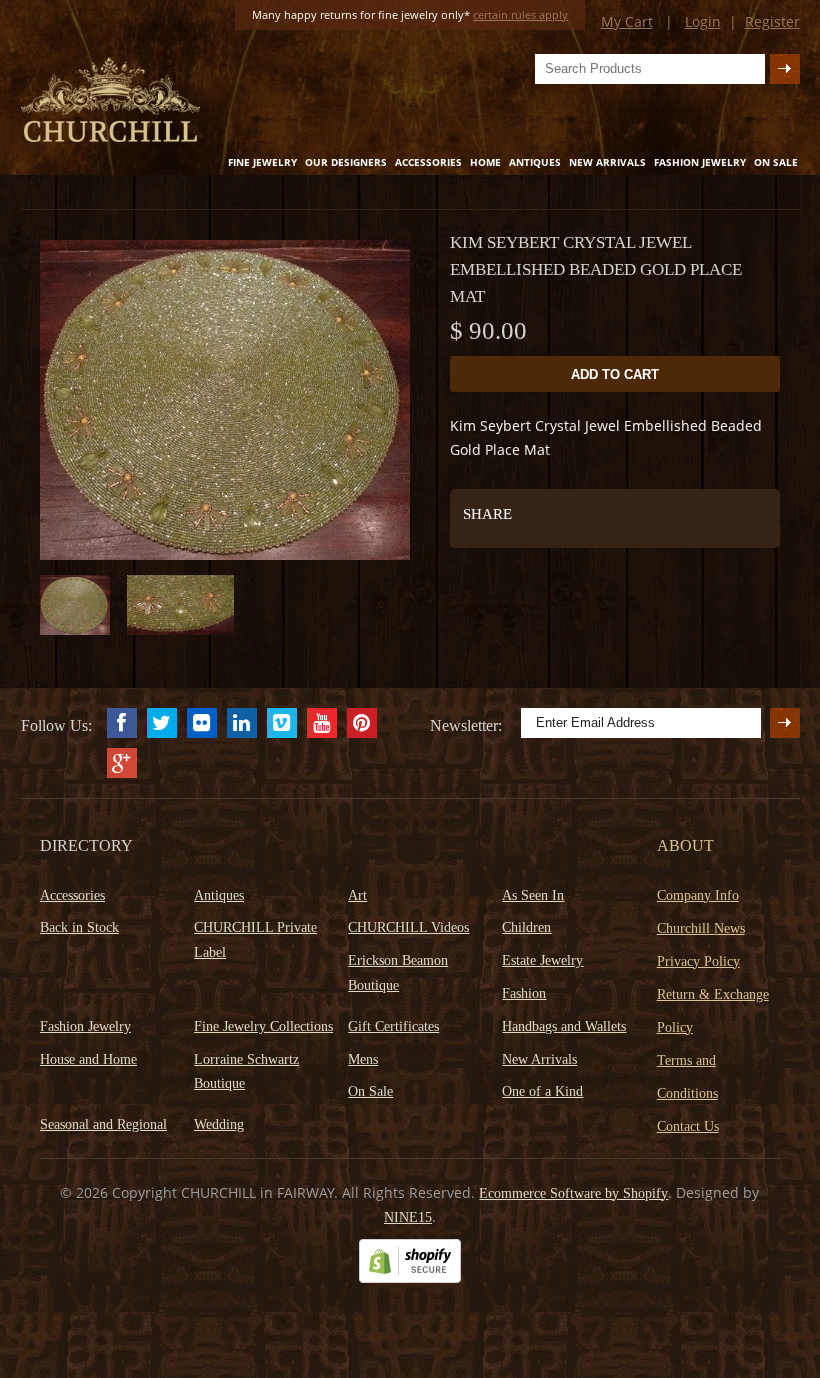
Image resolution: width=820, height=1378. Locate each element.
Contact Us (688, 1126)
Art (357, 895)
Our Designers (346, 162)
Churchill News (701, 928)
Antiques (535, 162)
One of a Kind (542, 1091)
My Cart (627, 21)
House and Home (88, 1059)
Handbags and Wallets (564, 1026)
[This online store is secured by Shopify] (410, 1278)
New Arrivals (607, 162)
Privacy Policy (698, 961)
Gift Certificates (393, 1026)
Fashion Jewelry (700, 162)
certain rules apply (520, 14)
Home (485, 162)
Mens (363, 1059)
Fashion (524, 993)
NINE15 (408, 1217)
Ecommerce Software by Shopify (573, 1193)
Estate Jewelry (542, 960)
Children (526, 927)
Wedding (219, 1124)
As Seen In (533, 895)
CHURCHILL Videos (408, 927)
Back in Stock (79, 927)
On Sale (776, 162)
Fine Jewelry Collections (263, 1026)
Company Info (698, 895)
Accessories (428, 162)
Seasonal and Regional (103, 1124)
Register (772, 21)
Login (703, 21)
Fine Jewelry (262, 162)
